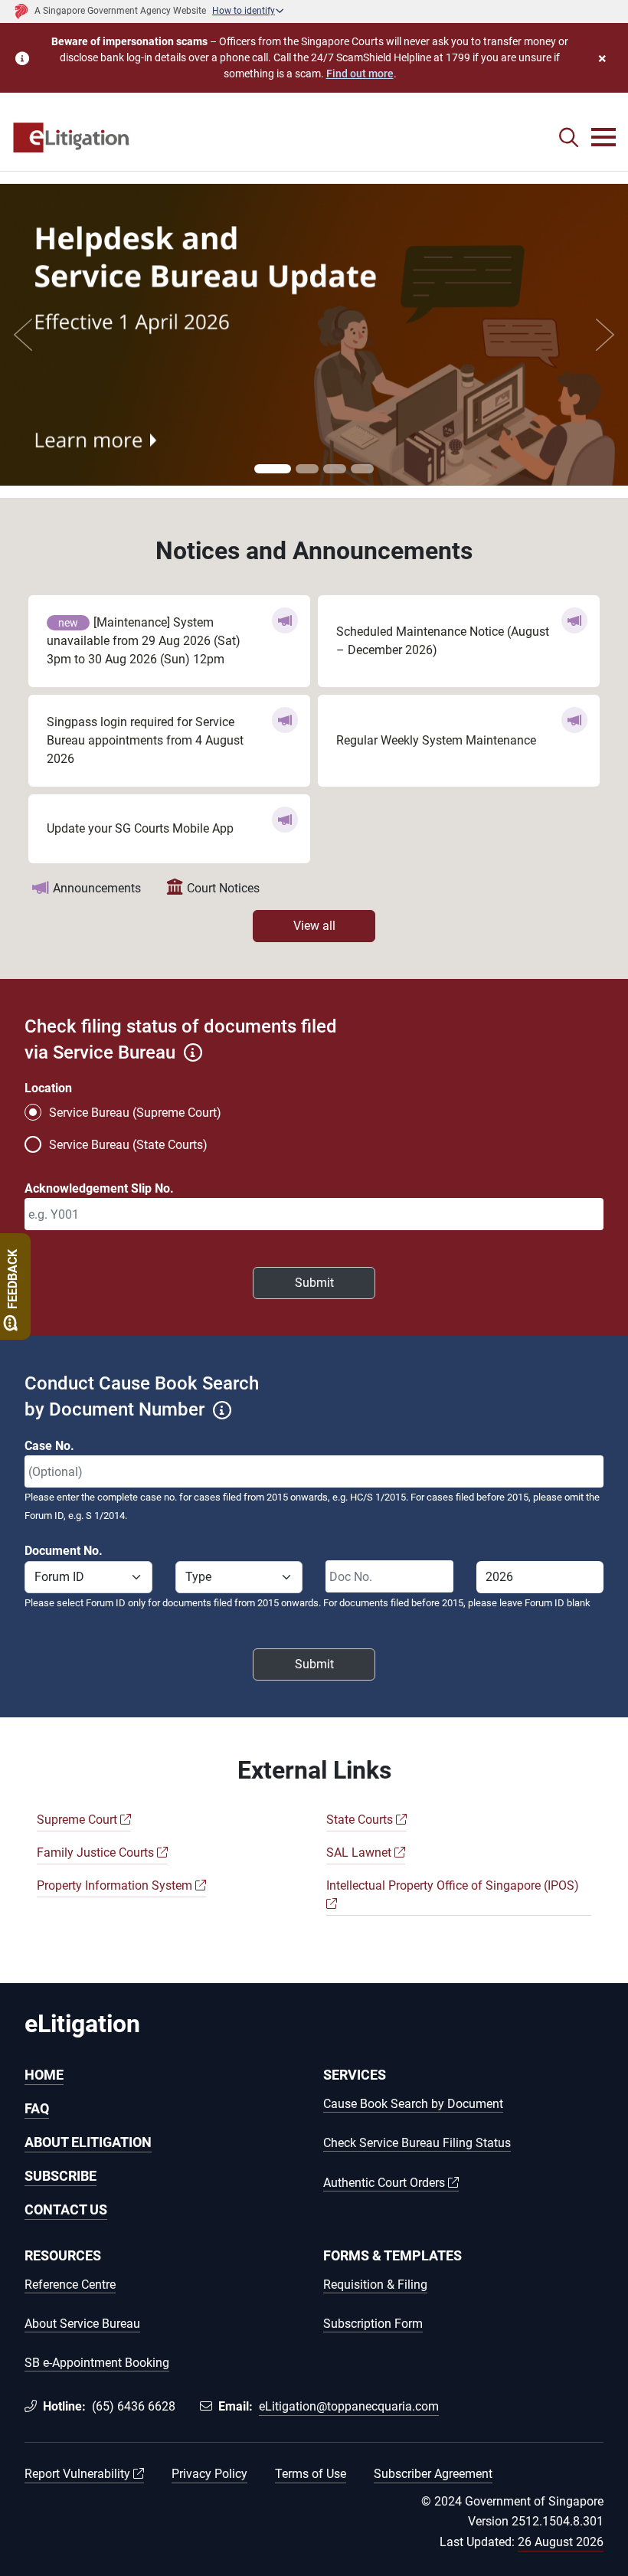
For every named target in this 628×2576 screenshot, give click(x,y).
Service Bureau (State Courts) (128, 1145)
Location (48, 1088)
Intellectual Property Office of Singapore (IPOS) (453, 1885)
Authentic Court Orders (386, 2183)
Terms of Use (311, 2474)
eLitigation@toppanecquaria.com (349, 2406)
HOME (44, 2075)
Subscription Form (373, 2324)
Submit (314, 1283)
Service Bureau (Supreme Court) (135, 1113)
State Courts (361, 1820)
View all (314, 926)
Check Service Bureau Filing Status (417, 2144)
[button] (569, 138)
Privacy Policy (209, 2474)
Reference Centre (70, 2285)
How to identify (244, 11)
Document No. (64, 1551)
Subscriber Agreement (433, 2474)
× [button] (602, 58)
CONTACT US (66, 2209)
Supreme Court (78, 1820)
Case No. (49, 1446)
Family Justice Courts (97, 1853)
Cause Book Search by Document (413, 2105)
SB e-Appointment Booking (97, 2363)
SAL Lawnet (360, 1853)
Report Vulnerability (79, 2474)
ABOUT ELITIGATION (88, 2142)
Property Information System (116, 1885)
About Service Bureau (82, 2324)
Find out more (360, 74)
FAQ (37, 2108)
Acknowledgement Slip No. (99, 1188)
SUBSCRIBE (61, 2176)
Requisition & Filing (375, 2285)
